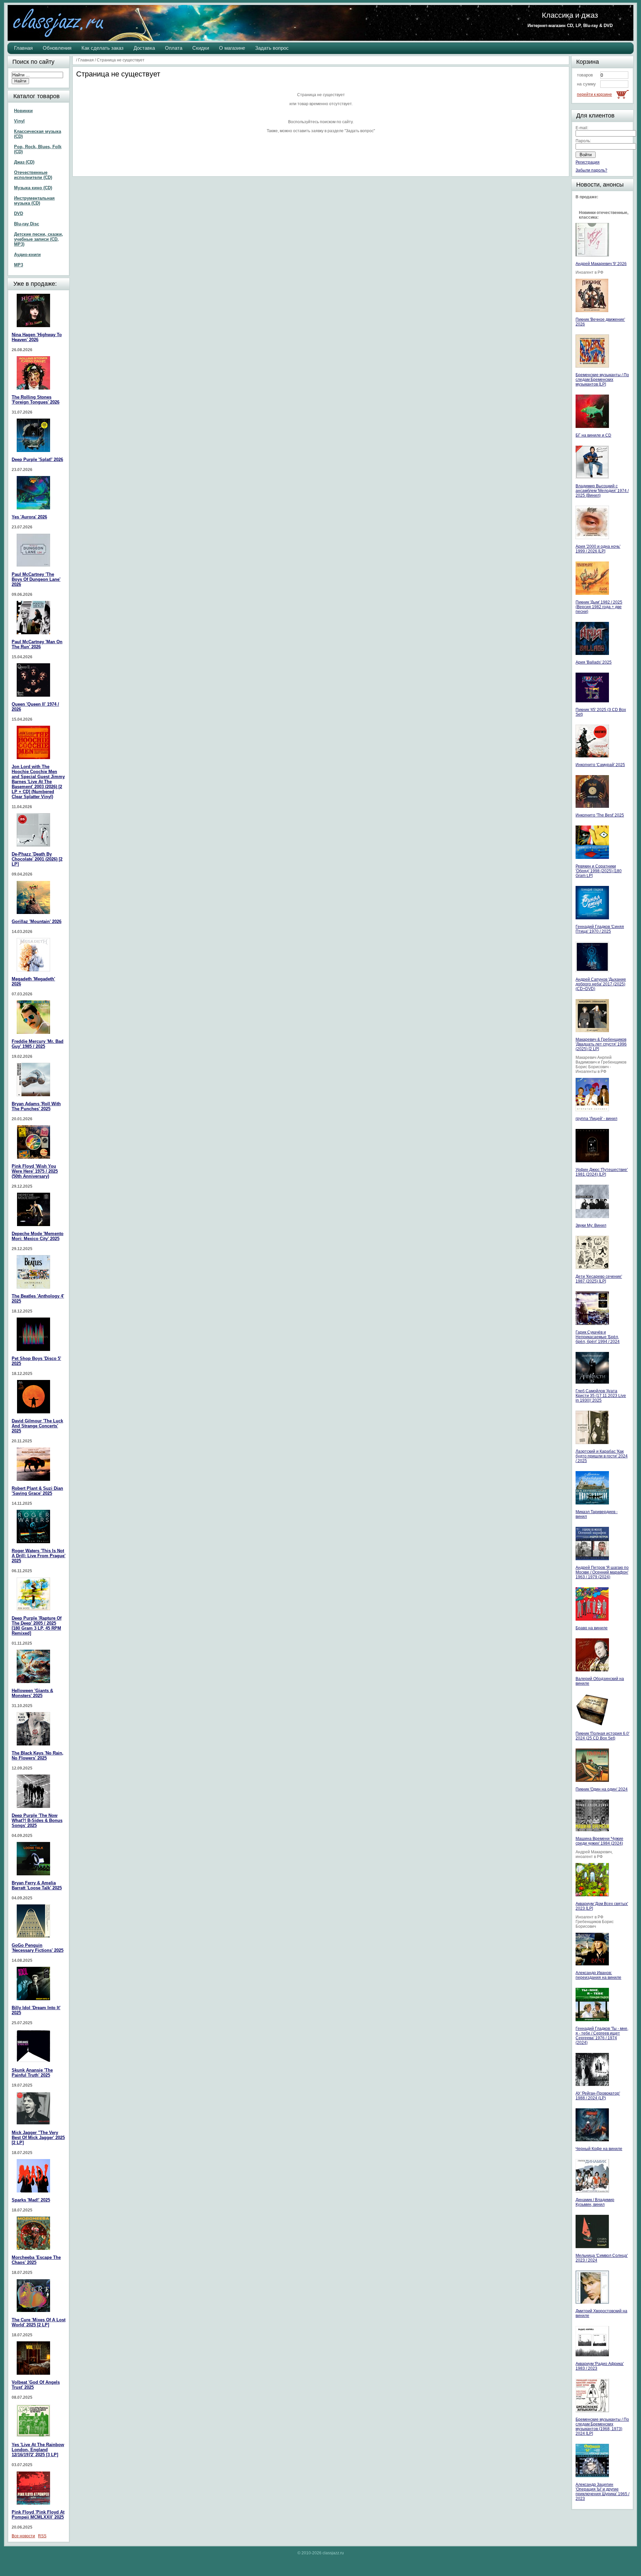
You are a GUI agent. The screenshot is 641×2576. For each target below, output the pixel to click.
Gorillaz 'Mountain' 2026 (37, 921)
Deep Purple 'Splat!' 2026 (37, 459)
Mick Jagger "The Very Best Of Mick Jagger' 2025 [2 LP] (38, 2138)
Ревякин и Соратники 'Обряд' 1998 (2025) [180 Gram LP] (599, 871)
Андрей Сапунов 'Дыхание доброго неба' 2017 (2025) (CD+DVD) (601, 984)
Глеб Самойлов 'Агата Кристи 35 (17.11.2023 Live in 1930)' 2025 (601, 1396)
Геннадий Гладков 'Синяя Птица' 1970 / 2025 (600, 929)
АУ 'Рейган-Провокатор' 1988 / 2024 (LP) (598, 2096)
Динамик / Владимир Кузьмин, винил (595, 2202)
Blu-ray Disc (27, 224)
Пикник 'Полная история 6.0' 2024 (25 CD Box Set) (602, 1736)
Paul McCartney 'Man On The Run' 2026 (37, 644)
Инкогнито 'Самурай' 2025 (600, 765)
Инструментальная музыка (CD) (34, 201)
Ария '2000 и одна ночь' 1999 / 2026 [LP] (598, 549)
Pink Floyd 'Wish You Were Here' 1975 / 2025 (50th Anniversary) (35, 1171)
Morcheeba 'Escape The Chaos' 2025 (36, 2260)
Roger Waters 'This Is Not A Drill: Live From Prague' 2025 (39, 1556)
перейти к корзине (594, 94)
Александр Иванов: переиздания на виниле (598, 1975)
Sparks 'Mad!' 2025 (31, 2200)
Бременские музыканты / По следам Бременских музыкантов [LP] (602, 380)
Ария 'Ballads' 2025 (594, 662)
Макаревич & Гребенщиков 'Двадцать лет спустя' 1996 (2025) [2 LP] (601, 1044)
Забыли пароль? (591, 170)
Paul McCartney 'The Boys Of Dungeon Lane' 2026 (36, 579)
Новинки (23, 111)
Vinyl (19, 121)
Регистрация (588, 162)
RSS (42, 2536)
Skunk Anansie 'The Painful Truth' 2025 (32, 2073)
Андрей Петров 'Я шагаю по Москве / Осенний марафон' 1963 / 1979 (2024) (602, 1572)
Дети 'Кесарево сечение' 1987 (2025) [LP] (599, 1279)
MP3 (19, 265)
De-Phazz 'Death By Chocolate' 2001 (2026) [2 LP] (37, 859)
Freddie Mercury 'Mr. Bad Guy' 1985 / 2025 (38, 1044)
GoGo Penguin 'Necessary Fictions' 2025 (38, 1948)
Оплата (174, 48)
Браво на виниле (592, 1628)
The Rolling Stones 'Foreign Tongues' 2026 (36, 400)
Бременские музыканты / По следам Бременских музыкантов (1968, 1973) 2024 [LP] (602, 2426)
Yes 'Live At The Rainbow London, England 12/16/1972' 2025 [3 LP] (38, 2450)
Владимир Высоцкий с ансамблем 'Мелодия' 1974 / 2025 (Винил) (602, 491)
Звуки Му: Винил (591, 1225)
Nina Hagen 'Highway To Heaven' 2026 (37, 337)
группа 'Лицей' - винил (596, 1119)
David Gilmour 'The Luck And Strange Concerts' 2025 (37, 1426)
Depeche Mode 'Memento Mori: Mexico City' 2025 (38, 1236)
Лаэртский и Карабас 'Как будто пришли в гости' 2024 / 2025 (602, 1456)
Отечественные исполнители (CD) (33, 175)
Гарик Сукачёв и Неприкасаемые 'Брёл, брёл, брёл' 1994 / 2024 (598, 1337)
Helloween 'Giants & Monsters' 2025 (32, 1693)
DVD (19, 213)
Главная (23, 48)
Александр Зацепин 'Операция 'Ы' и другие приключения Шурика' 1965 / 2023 (602, 2492)
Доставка (144, 48)
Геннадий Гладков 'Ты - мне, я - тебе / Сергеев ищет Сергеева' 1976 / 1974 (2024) (602, 2036)
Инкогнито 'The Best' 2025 (600, 815)
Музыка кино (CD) (33, 188)
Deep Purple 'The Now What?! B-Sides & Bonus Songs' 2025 (37, 1820)
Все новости (23, 2536)
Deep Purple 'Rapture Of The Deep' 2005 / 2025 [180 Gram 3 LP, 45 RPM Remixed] (37, 1626)
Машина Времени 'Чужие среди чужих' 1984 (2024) (599, 1841)
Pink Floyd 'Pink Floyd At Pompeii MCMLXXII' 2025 (38, 2515)
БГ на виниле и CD (593, 435)
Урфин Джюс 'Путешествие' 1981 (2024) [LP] (602, 1172)
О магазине (232, 48)
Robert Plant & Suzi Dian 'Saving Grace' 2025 (37, 1491)
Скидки (201, 48)
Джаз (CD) (24, 162)
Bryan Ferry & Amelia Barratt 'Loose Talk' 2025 (37, 1885)
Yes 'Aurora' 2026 (29, 517)
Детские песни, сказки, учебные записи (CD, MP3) (39, 239)
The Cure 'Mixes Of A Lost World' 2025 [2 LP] (39, 2322)
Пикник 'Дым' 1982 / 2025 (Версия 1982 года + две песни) (599, 607)
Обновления (57, 48)
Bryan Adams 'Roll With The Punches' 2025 (36, 1106)
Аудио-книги (27, 255)
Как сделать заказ (102, 48)
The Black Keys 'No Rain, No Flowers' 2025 (38, 1755)
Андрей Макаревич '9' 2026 (601, 264)
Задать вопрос (272, 48)
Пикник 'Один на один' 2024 (602, 1789)
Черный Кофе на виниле (599, 2149)
